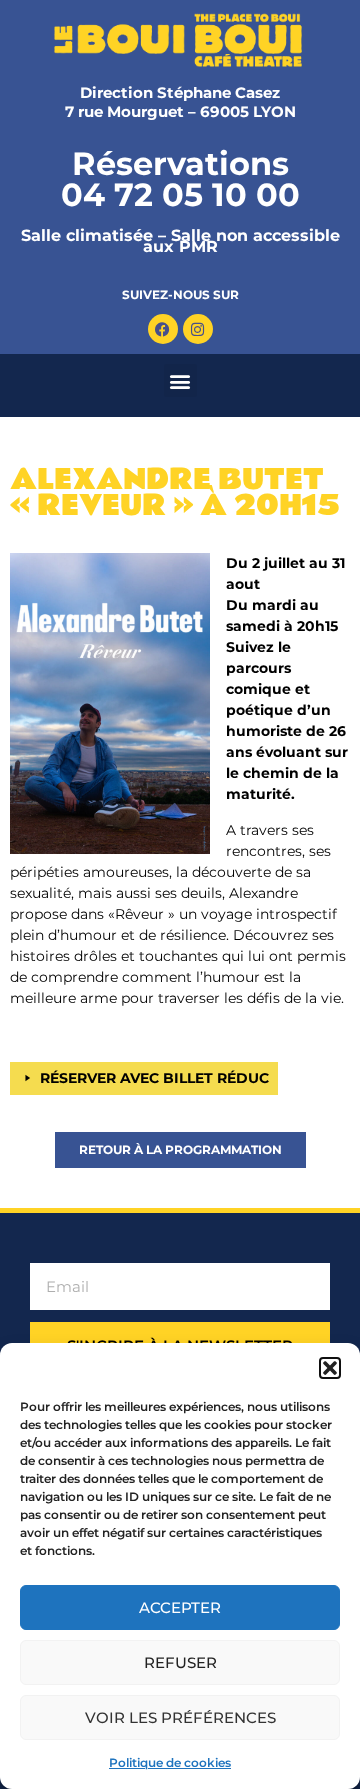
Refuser (180, 1662)
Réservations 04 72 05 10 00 (180, 179)
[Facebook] (163, 329)
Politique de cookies (170, 1762)
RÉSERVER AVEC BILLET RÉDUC (154, 1078)
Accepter (180, 1607)
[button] (330, 1368)
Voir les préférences (180, 1717)
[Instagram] (198, 329)
